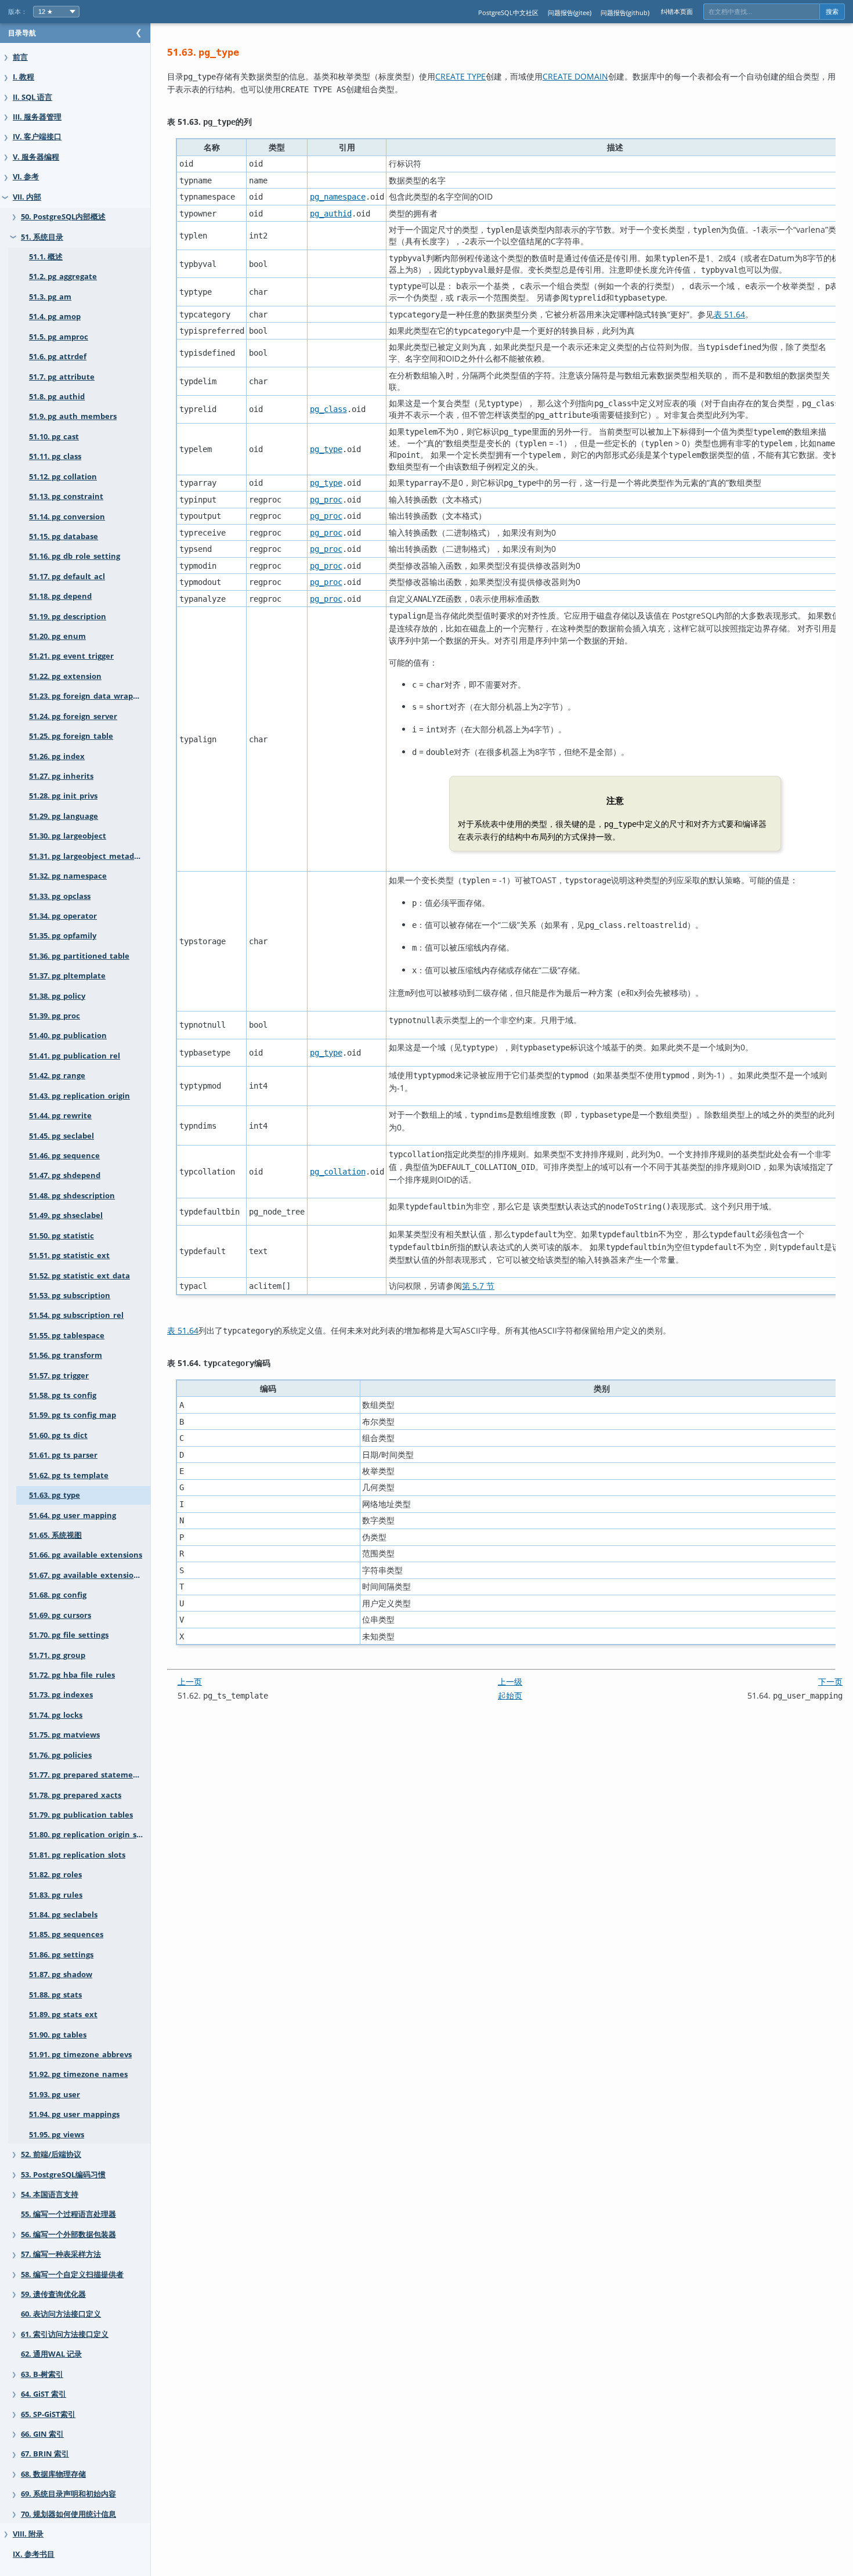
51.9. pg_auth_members (73, 416)
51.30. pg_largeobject (68, 836)
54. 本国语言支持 (50, 2194)
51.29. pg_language (64, 816)
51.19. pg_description (68, 617)
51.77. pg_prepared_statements (87, 1775)
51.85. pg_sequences (66, 1934)
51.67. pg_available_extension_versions (90, 1575)
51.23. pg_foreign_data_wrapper (87, 696)
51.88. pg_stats (55, 1995)
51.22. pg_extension (65, 676)
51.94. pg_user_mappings (74, 2114)
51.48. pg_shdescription (72, 1196)
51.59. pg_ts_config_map (73, 1415)
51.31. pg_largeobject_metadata (88, 856)
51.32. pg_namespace (68, 876)
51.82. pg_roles (55, 1875)
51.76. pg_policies (60, 1755)
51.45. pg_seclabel (62, 1136)
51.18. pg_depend (60, 596)
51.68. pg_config (58, 1595)
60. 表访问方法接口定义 (61, 2314)
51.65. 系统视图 (55, 1535)
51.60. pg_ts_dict (58, 1435)
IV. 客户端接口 (37, 137)
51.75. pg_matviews (64, 1735)
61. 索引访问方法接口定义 (65, 2334)
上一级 (510, 1681)
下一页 (830, 1681)
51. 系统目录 (42, 237)
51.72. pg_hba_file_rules (72, 1675)
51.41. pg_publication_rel (75, 1056)
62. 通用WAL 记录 (51, 2354)
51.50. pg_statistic (62, 1236)
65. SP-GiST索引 (48, 2414)
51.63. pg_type (55, 1495)
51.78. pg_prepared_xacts (75, 1795)
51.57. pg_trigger (59, 1376)
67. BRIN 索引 (45, 2454)
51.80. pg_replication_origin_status (90, 1835)
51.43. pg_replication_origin (79, 1096)
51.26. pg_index (57, 756)
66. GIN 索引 (42, 2434)
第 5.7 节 (478, 1286)
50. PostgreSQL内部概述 (63, 217)
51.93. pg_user (55, 2095)
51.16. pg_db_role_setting (75, 556)
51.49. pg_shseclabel (66, 1215)
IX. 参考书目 (34, 2554)
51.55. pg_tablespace (67, 1336)
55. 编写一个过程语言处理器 (68, 2214)
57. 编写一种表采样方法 (61, 2254)
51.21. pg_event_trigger (71, 656)
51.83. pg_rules (56, 1895)
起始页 (510, 1695)
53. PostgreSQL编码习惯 (63, 2175)
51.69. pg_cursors (60, 1615)
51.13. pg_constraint (66, 496)
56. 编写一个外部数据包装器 (68, 2234)
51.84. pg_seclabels (63, 1915)
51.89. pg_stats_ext (63, 2015)
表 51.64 (729, 314)
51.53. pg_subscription (70, 1296)
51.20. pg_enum (57, 636)
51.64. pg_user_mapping (73, 1515)
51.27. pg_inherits (61, 776)
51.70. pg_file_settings (69, 1635)
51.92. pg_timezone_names (78, 2074)
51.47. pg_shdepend (65, 1175)
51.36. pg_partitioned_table (79, 956)
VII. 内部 (27, 197)
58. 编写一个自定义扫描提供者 (72, 2275)
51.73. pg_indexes (61, 1695)
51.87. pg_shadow (61, 1975)
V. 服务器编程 (36, 157)
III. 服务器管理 (37, 117)
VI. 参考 (26, 177)
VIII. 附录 (28, 2534)
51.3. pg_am (50, 297)
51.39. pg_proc (55, 1016)
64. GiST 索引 (44, 2394)
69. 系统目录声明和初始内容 (68, 2494)
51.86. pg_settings (61, 1955)
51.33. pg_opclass (60, 896)
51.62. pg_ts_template (69, 1475)
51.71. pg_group (57, 1655)
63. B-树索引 (42, 2374)
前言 (20, 57)
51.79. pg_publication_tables (81, 1815)
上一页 (190, 1681)
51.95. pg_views (57, 2135)
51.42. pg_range (57, 1076)
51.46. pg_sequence (64, 1156)
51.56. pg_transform (66, 1355)
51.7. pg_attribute (62, 377)
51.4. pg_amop (55, 317)
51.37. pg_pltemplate (67, 976)
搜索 (832, 12)
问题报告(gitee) (570, 12)
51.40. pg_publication (68, 1036)
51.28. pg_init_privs (63, 796)
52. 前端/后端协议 (51, 2154)
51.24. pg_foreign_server (73, 716)
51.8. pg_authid (57, 397)
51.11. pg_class (55, 456)
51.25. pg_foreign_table (71, 736)
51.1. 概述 (46, 257)
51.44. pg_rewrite (60, 1116)
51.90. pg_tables (58, 2035)
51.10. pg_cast (54, 437)
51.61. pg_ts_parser (63, 1455)
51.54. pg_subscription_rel (76, 1315)
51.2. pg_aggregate (63, 277)
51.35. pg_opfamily (63, 936)
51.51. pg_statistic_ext (69, 1256)
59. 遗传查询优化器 (53, 2294)
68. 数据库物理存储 (53, 2474)
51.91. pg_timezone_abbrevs (80, 2055)
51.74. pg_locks (56, 1715)
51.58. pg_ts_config (63, 1395)
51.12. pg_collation (63, 477)
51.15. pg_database (64, 536)
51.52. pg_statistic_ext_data (79, 1276)
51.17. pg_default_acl (67, 577)
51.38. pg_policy (57, 996)
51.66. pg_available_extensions (86, 1555)
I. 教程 (24, 77)
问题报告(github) (625, 12)
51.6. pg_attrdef (58, 357)
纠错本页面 (677, 11)
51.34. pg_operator (63, 916)
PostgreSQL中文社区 (508, 12)
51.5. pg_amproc (59, 337)
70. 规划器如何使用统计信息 (68, 2514)
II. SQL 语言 (32, 97)
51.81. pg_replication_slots (77, 1855)
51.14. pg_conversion (67, 517)
